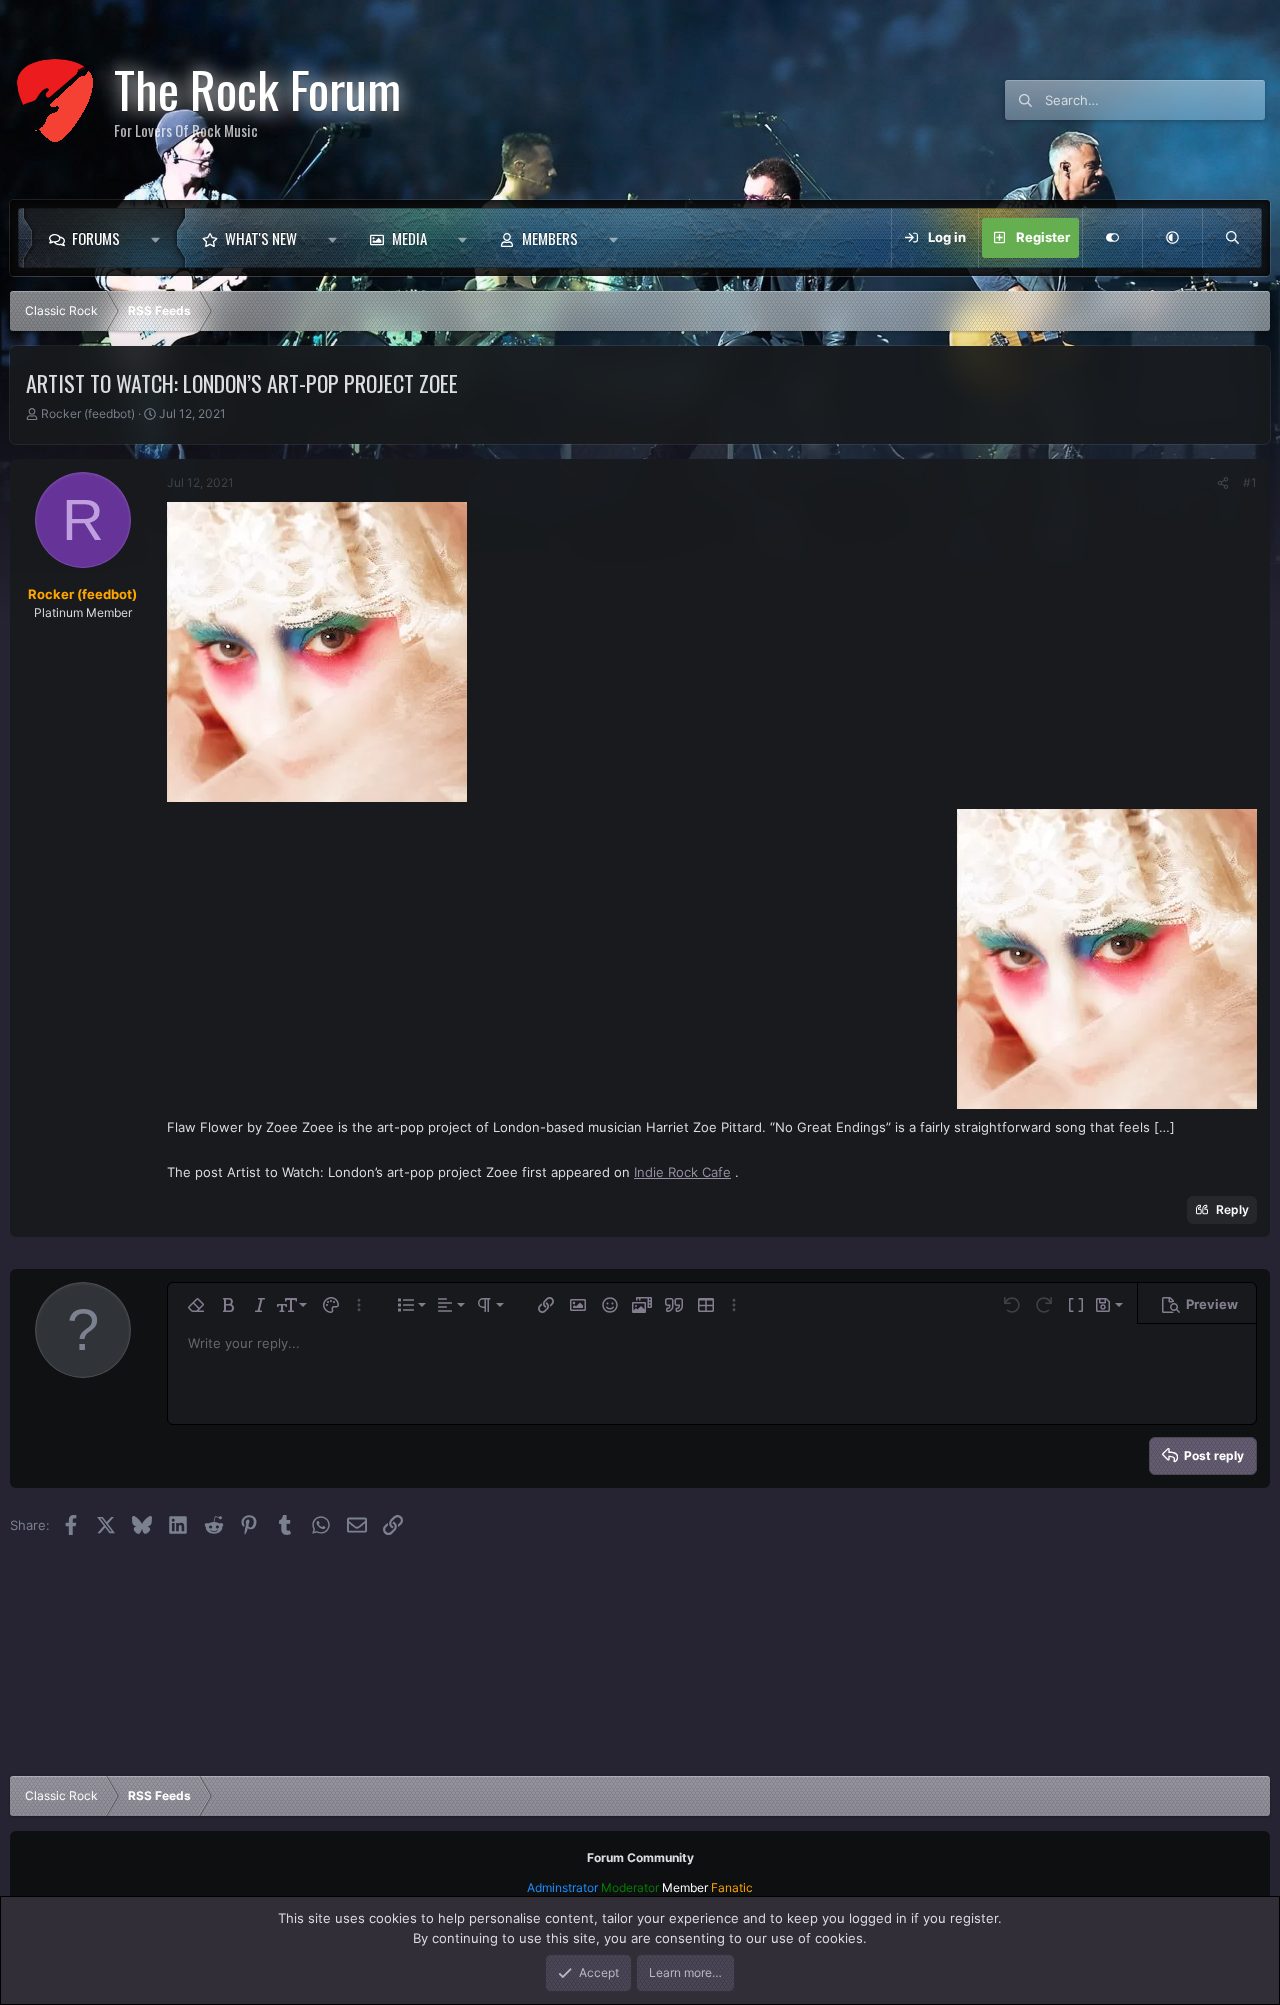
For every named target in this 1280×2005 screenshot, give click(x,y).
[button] (160, 238)
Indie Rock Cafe (682, 1172)
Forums (96, 238)
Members (550, 238)
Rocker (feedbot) (88, 413)
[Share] (1223, 483)
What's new (261, 238)
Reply (1232, 1209)
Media (409, 238)
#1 (1250, 482)
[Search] (1232, 238)
